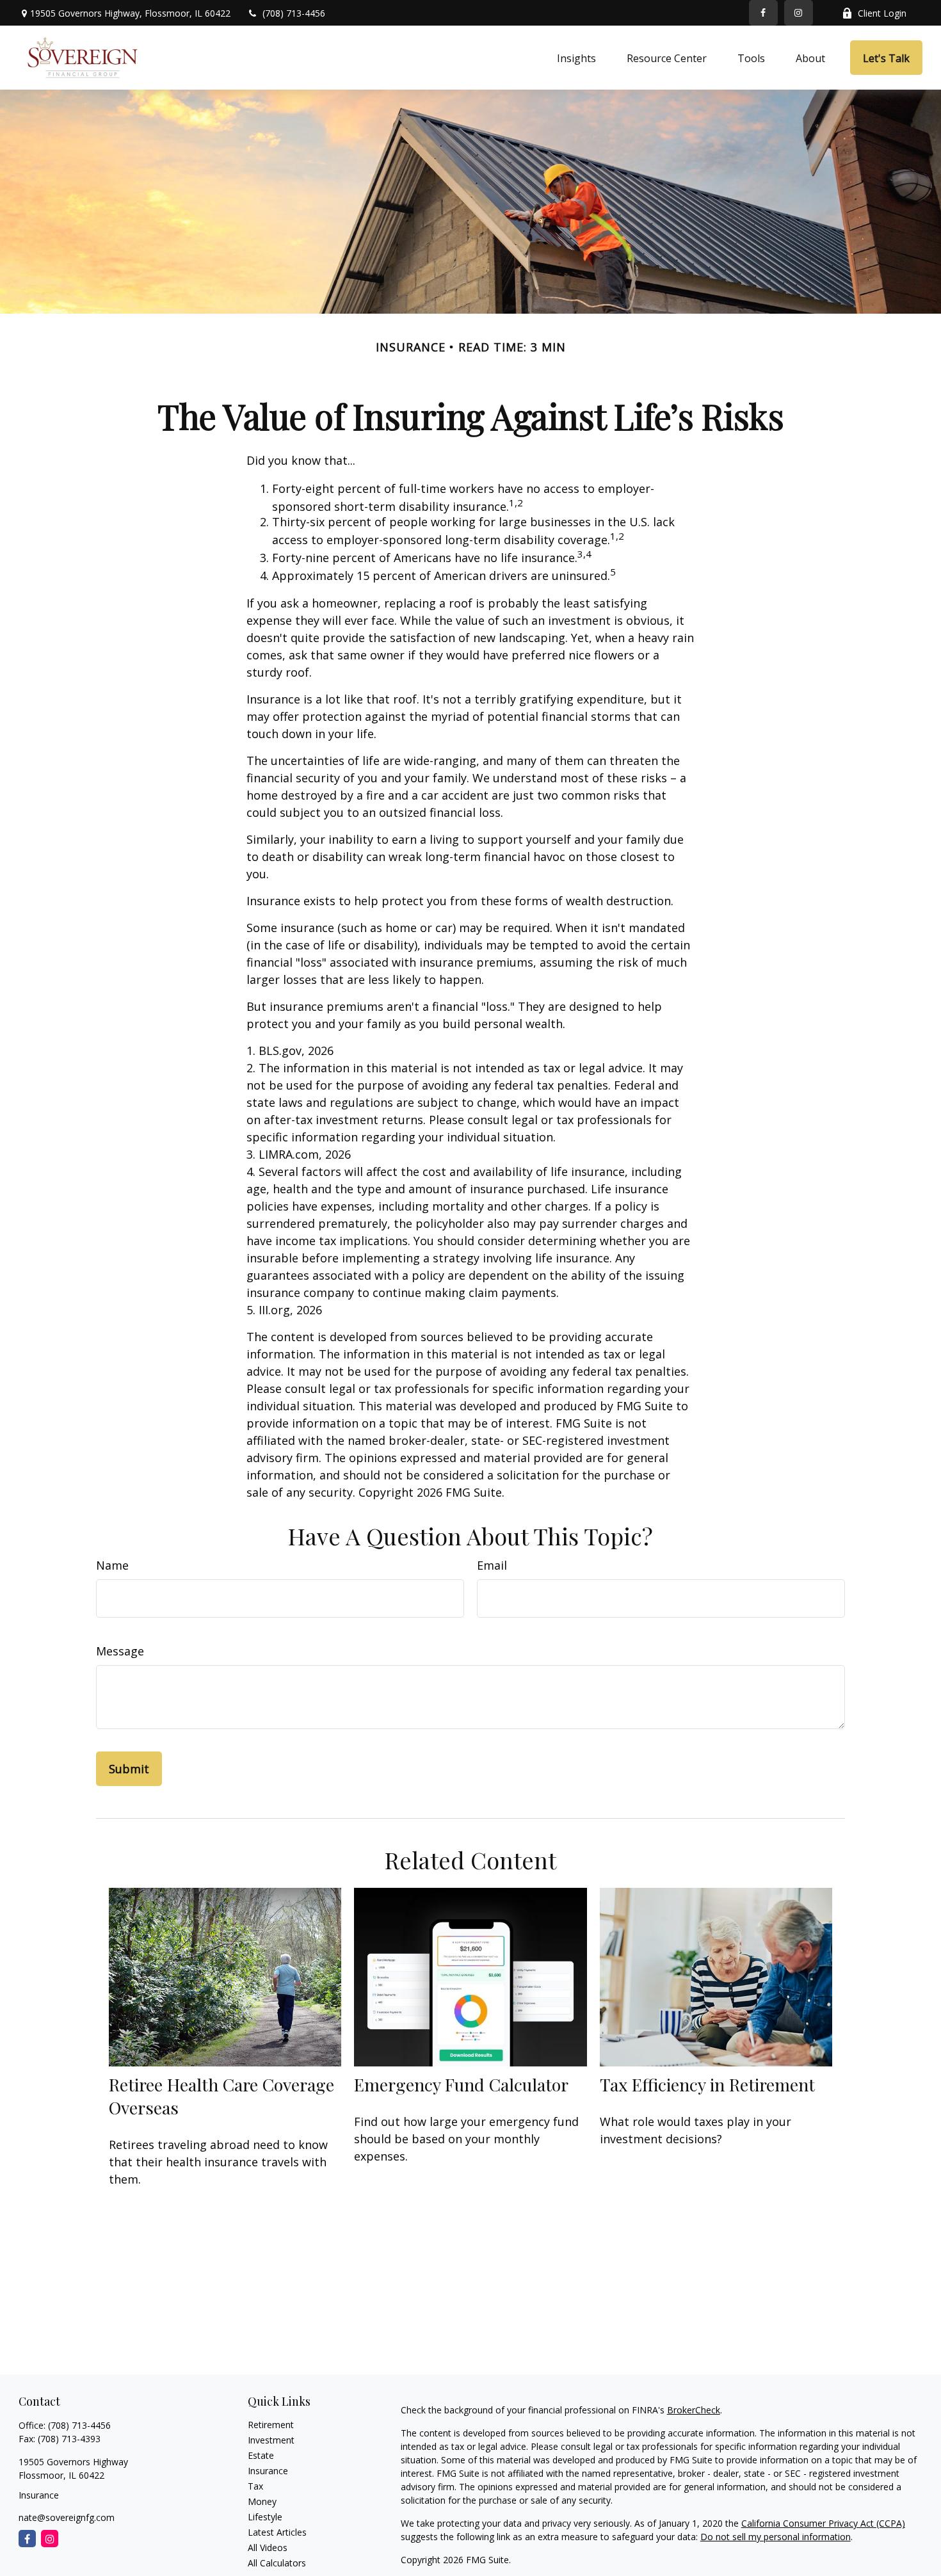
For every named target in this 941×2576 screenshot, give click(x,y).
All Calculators (277, 2563)
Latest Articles (277, 2532)
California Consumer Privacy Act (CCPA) (823, 2523)
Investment (271, 2440)
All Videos (268, 2548)
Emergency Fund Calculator (461, 2084)
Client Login (882, 13)
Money (262, 2501)
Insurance (268, 2471)
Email (492, 1565)
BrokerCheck (694, 2410)
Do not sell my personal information (776, 2537)
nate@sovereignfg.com (67, 2517)
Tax (255, 2486)
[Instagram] (50, 2539)
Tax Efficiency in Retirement (707, 2084)
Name (112, 1565)
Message (120, 1651)
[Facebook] (763, 13)
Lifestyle (265, 2517)
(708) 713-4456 (294, 13)
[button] (576, 58)
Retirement (271, 2425)
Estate (261, 2455)
